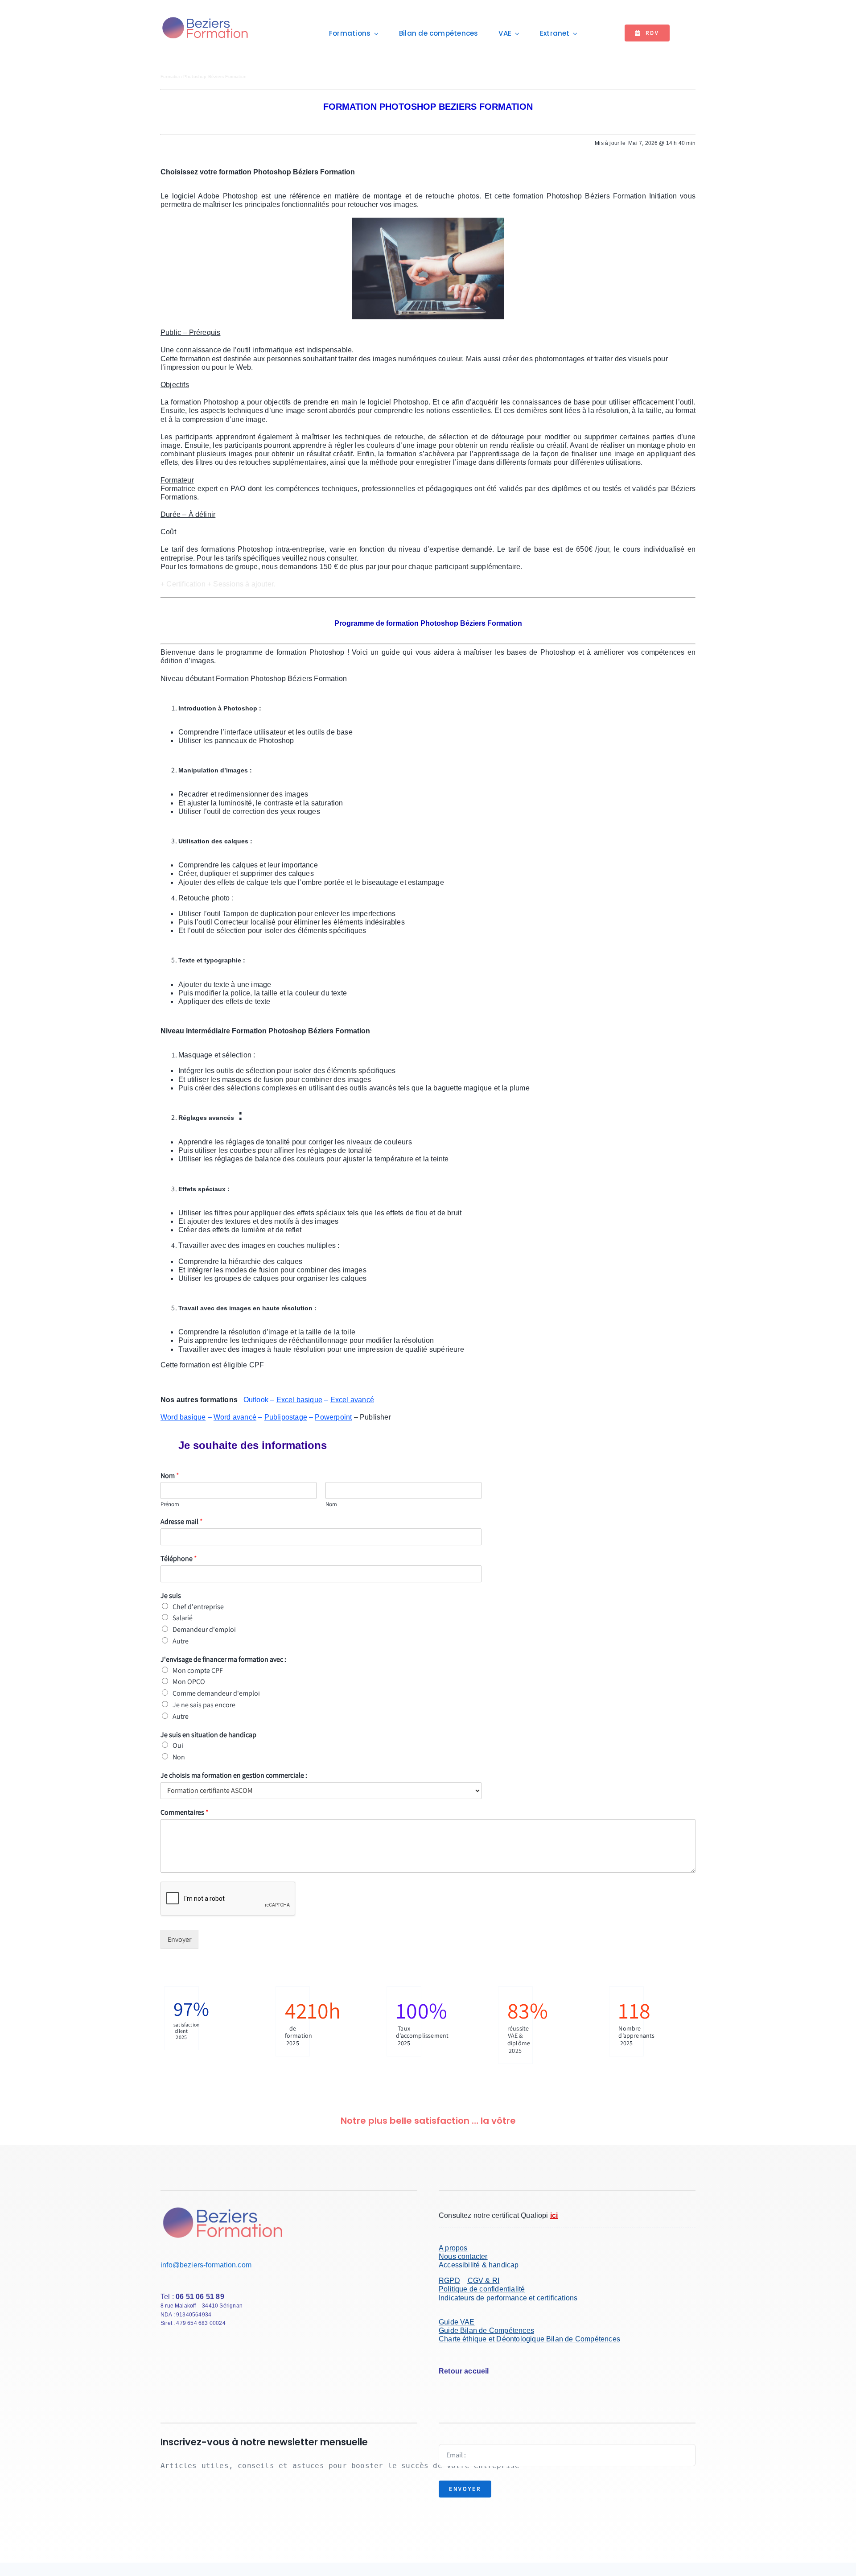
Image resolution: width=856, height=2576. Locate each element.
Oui (178, 1745)
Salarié (183, 1618)
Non (179, 1757)
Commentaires (185, 1812)
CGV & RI (484, 2281)
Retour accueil (464, 2371)
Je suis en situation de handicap (208, 1735)
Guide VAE (457, 2322)
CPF (257, 1365)
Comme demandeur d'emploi (216, 1693)
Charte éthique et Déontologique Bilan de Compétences (529, 2339)
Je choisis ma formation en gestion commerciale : (234, 1775)
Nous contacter (463, 2256)
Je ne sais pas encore (204, 1705)
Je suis (171, 1596)
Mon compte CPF (198, 1670)
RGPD (449, 2281)
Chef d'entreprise (198, 1607)
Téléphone (179, 1559)
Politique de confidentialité (482, 2289)
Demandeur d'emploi (204, 1629)
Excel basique (300, 1400)
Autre (181, 1641)
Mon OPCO (189, 1682)
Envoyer (179, 1939)
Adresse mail (182, 1522)
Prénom (170, 1504)
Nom (170, 1476)
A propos (453, 2248)
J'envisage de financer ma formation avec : (223, 1660)
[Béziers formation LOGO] (206, 18)
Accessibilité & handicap (479, 2265)
